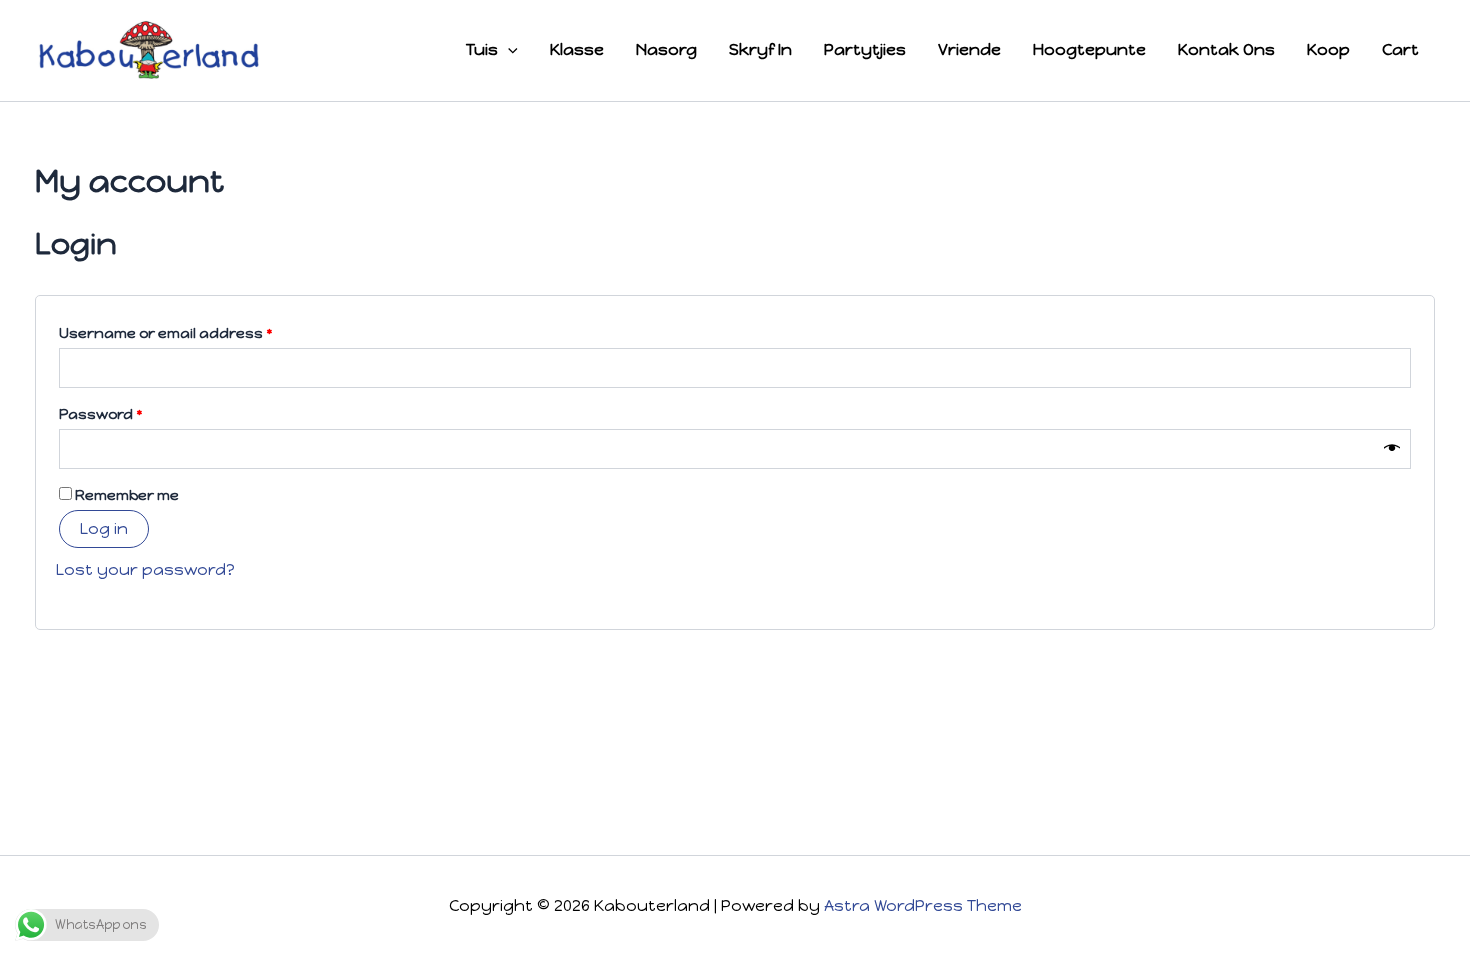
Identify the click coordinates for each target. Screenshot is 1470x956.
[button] (508, 50)
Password (134, 413)
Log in (104, 528)
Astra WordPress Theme (923, 905)
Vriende (969, 49)
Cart (1400, 49)
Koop (1328, 49)
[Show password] (1392, 449)
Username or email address (199, 332)
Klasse (577, 49)
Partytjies (865, 49)
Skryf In (760, 49)
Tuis (482, 49)
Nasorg (666, 49)
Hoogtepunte (1089, 49)
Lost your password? (145, 569)
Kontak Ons (1226, 49)
